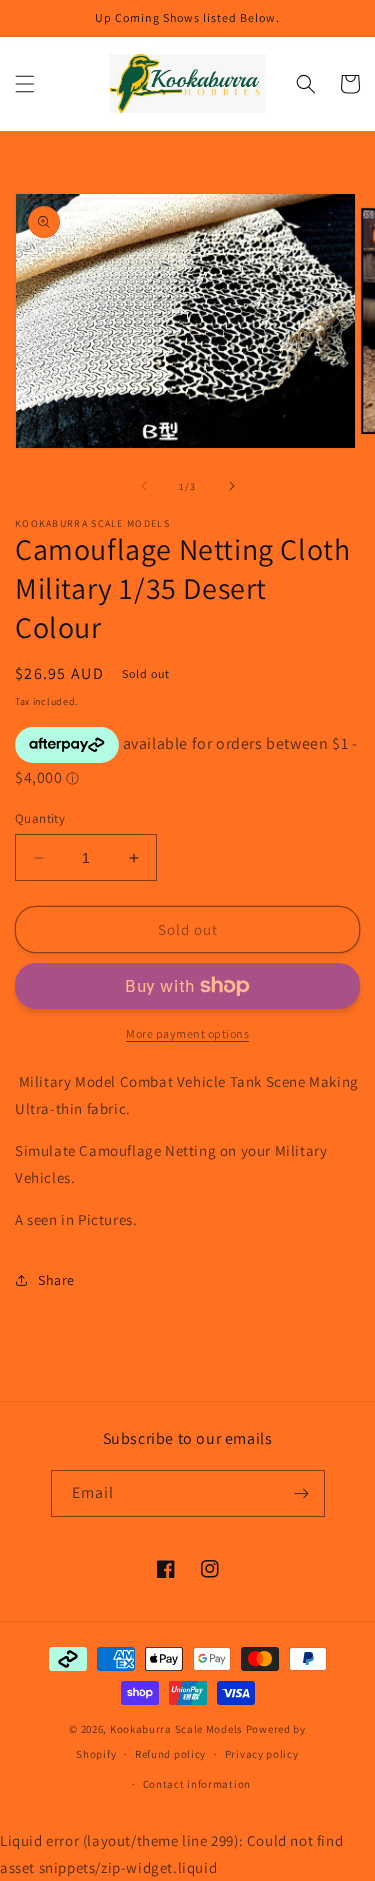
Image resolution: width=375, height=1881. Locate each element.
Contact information (197, 1784)
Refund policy (170, 1754)
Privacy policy (262, 1754)
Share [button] (56, 1280)
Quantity (40, 818)
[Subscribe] (302, 1493)
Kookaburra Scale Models (176, 1729)
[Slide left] (144, 486)
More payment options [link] (187, 1033)
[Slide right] (232, 486)
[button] (25, 84)
